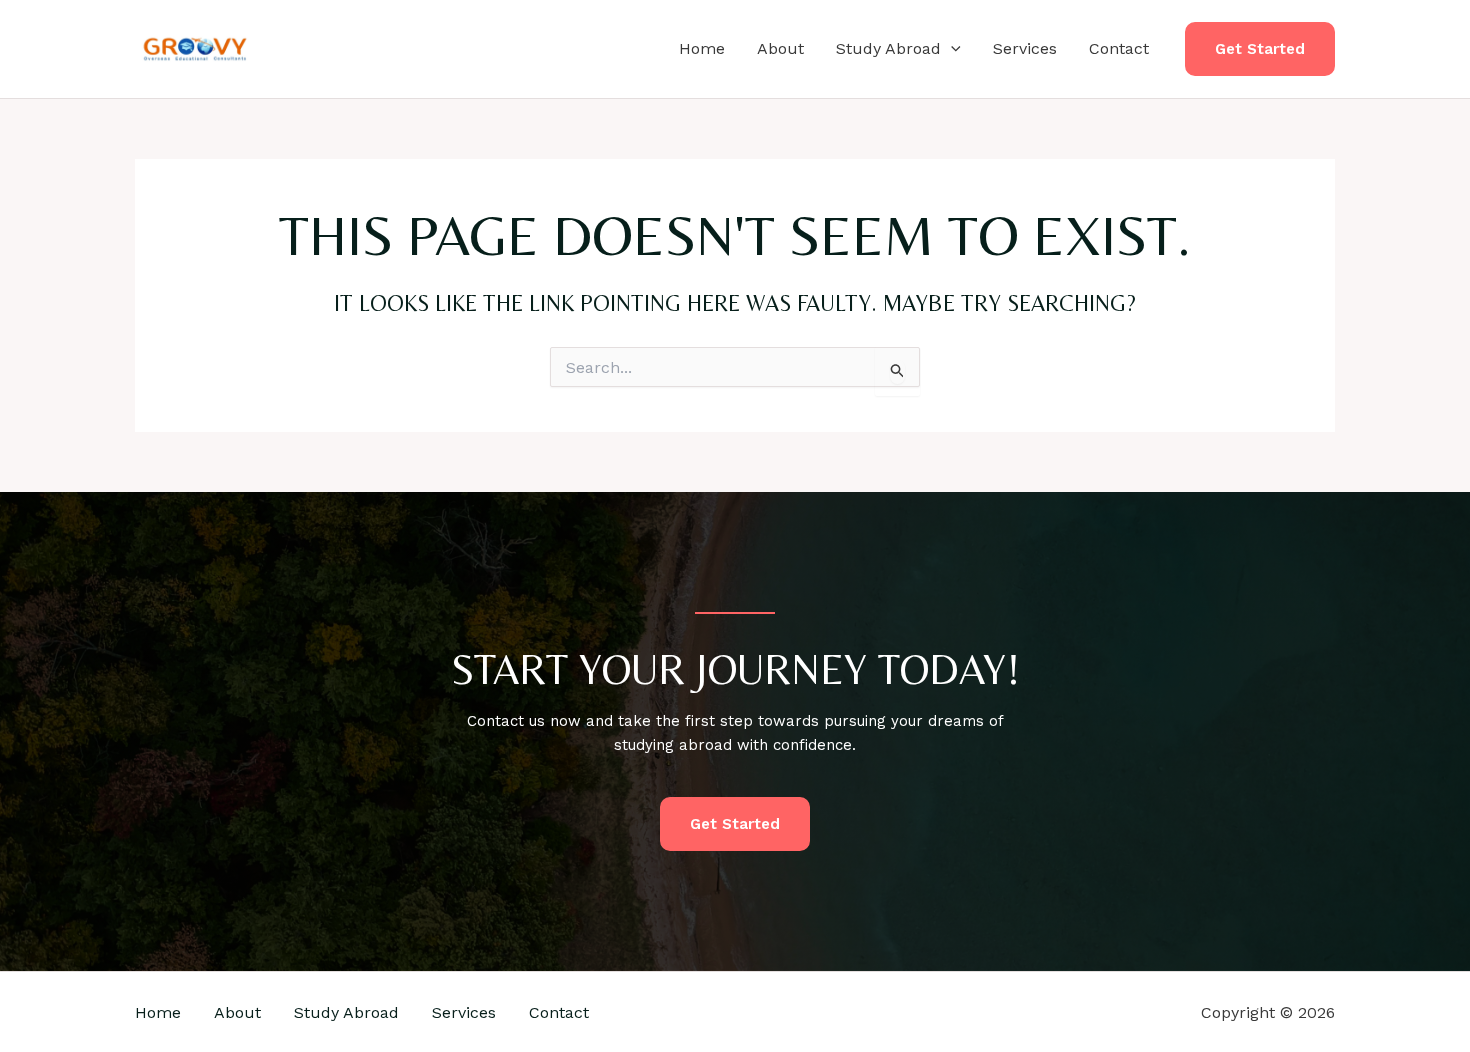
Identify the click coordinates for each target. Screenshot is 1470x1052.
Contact (1119, 48)
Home (702, 48)
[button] (951, 49)
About (780, 48)
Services (1025, 48)
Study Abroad (888, 48)
